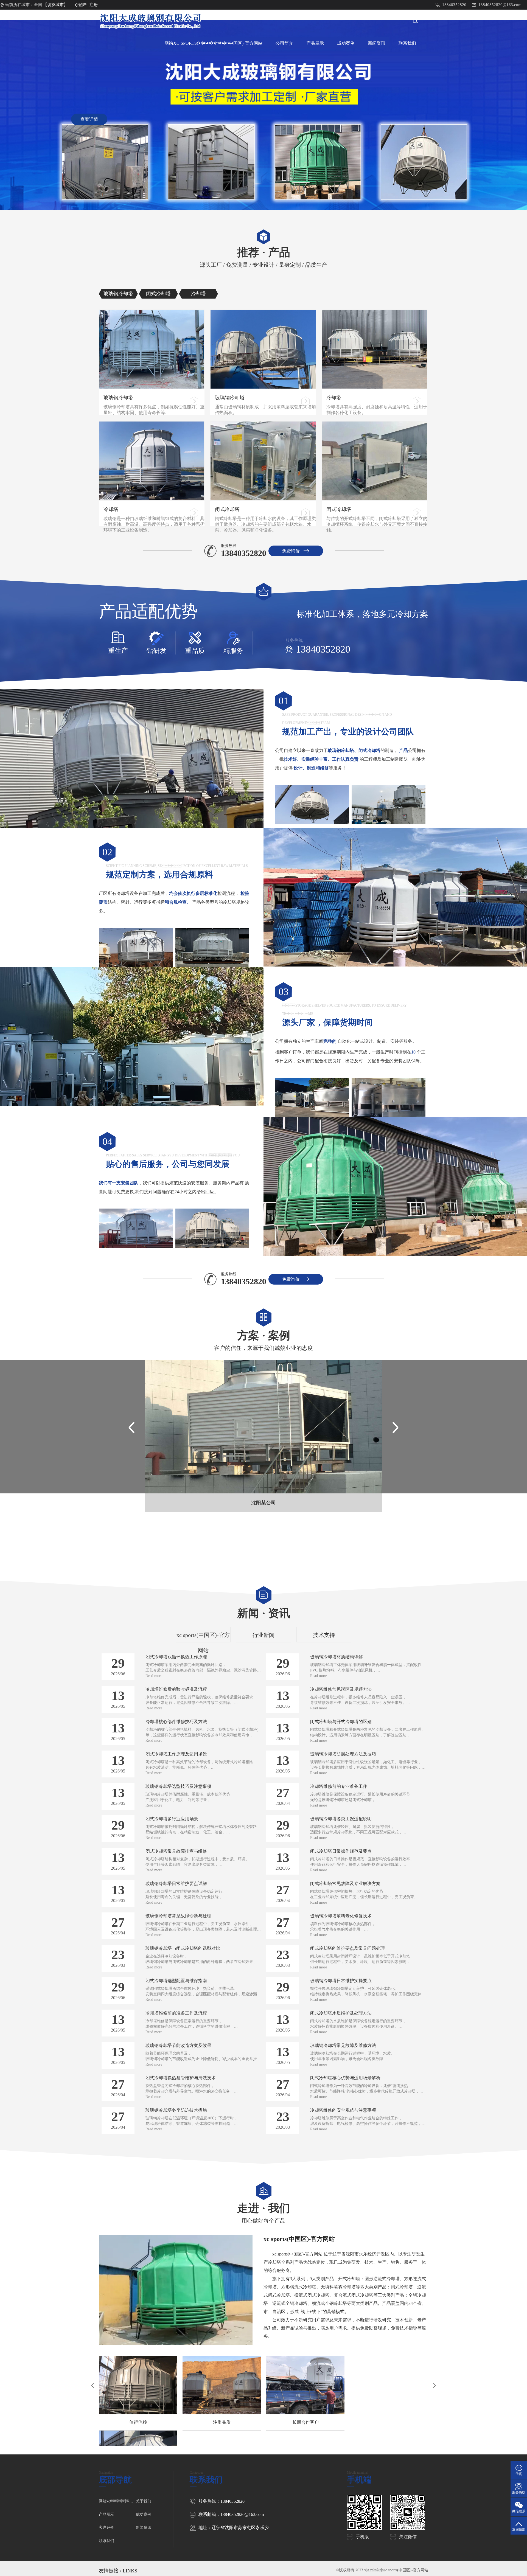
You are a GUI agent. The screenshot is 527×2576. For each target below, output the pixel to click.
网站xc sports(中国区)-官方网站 (117, 2501)
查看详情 (89, 119)
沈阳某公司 (263, 1503)
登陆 (82, 5)
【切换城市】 (55, 5)
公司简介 (284, 43)
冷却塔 (334, 398)
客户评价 (106, 2528)
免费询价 (291, 551)
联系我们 (407, 43)
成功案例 (346, 43)
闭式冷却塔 (227, 509)
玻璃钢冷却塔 (118, 398)
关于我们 (144, 2501)
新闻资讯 (377, 43)
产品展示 (315, 43)
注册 (94, 5)
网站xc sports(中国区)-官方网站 (213, 43)
